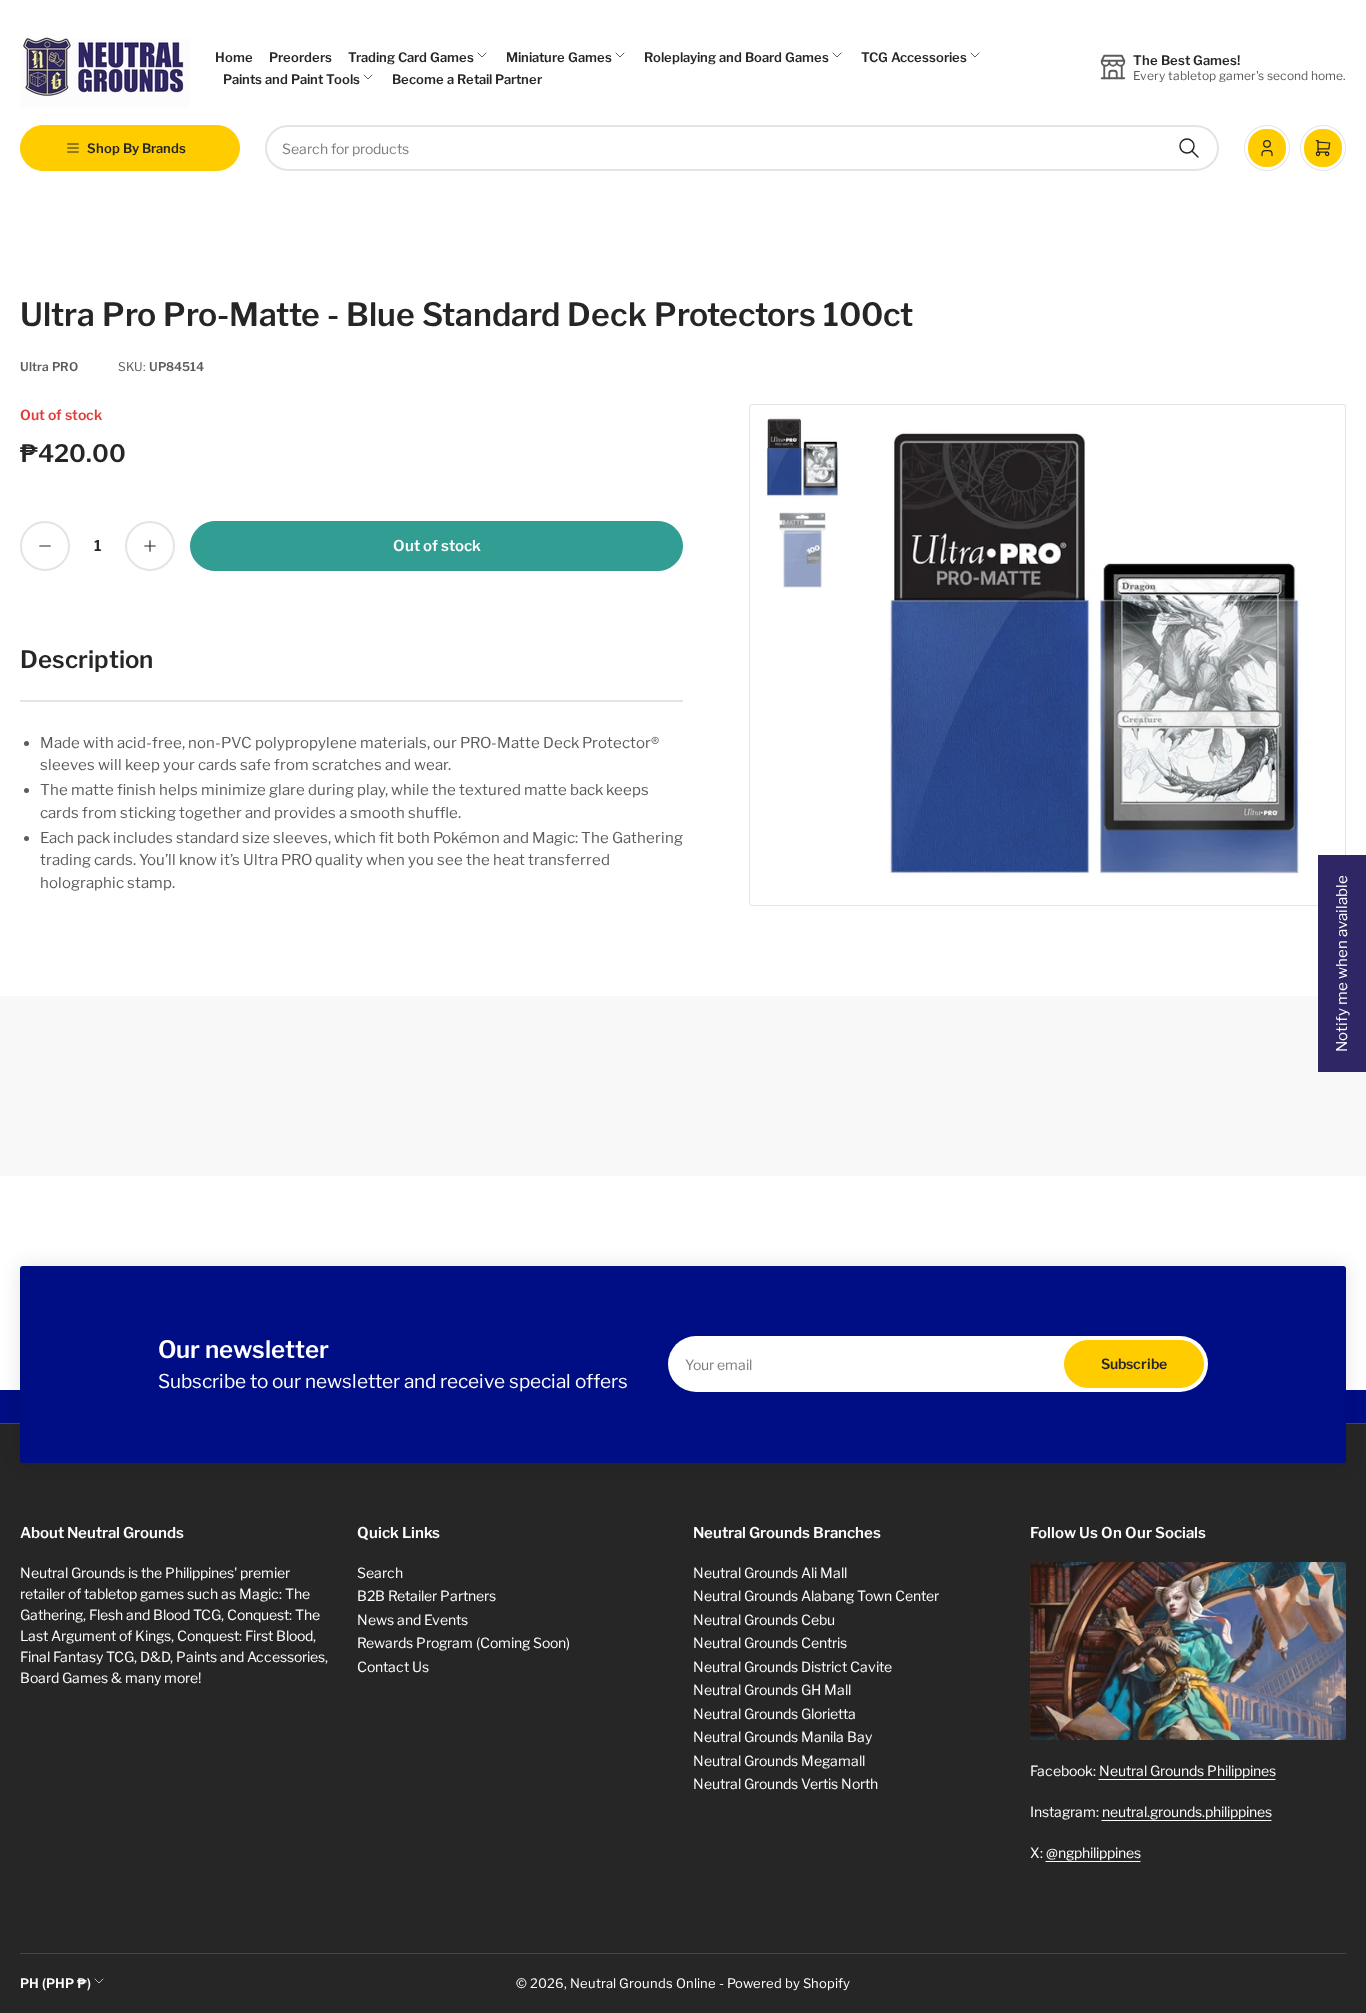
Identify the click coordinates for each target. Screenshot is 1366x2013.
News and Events (412, 1619)
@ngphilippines (1093, 1852)
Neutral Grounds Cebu (764, 1619)
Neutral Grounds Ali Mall (770, 1572)
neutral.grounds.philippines (1187, 1811)
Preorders (300, 57)
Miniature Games (559, 57)
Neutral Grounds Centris (770, 1642)
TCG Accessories (914, 57)
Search (380, 1572)
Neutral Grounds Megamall (779, 1760)
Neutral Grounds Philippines (1187, 1770)
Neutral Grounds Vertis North (785, 1783)
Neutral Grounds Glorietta (774, 1713)
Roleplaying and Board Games (736, 57)
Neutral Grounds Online (643, 1983)
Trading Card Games (411, 57)
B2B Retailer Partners (426, 1595)
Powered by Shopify (788, 1983)
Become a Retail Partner (467, 79)
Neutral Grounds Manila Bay (782, 1736)
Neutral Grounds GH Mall (772, 1689)
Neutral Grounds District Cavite (792, 1666)
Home (234, 57)
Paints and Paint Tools (291, 79)
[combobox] (742, 148)
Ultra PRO (49, 366)
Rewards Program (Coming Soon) (463, 1642)
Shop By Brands (136, 148)
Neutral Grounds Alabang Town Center (816, 1595)
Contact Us (393, 1666)
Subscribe (1134, 1363)
